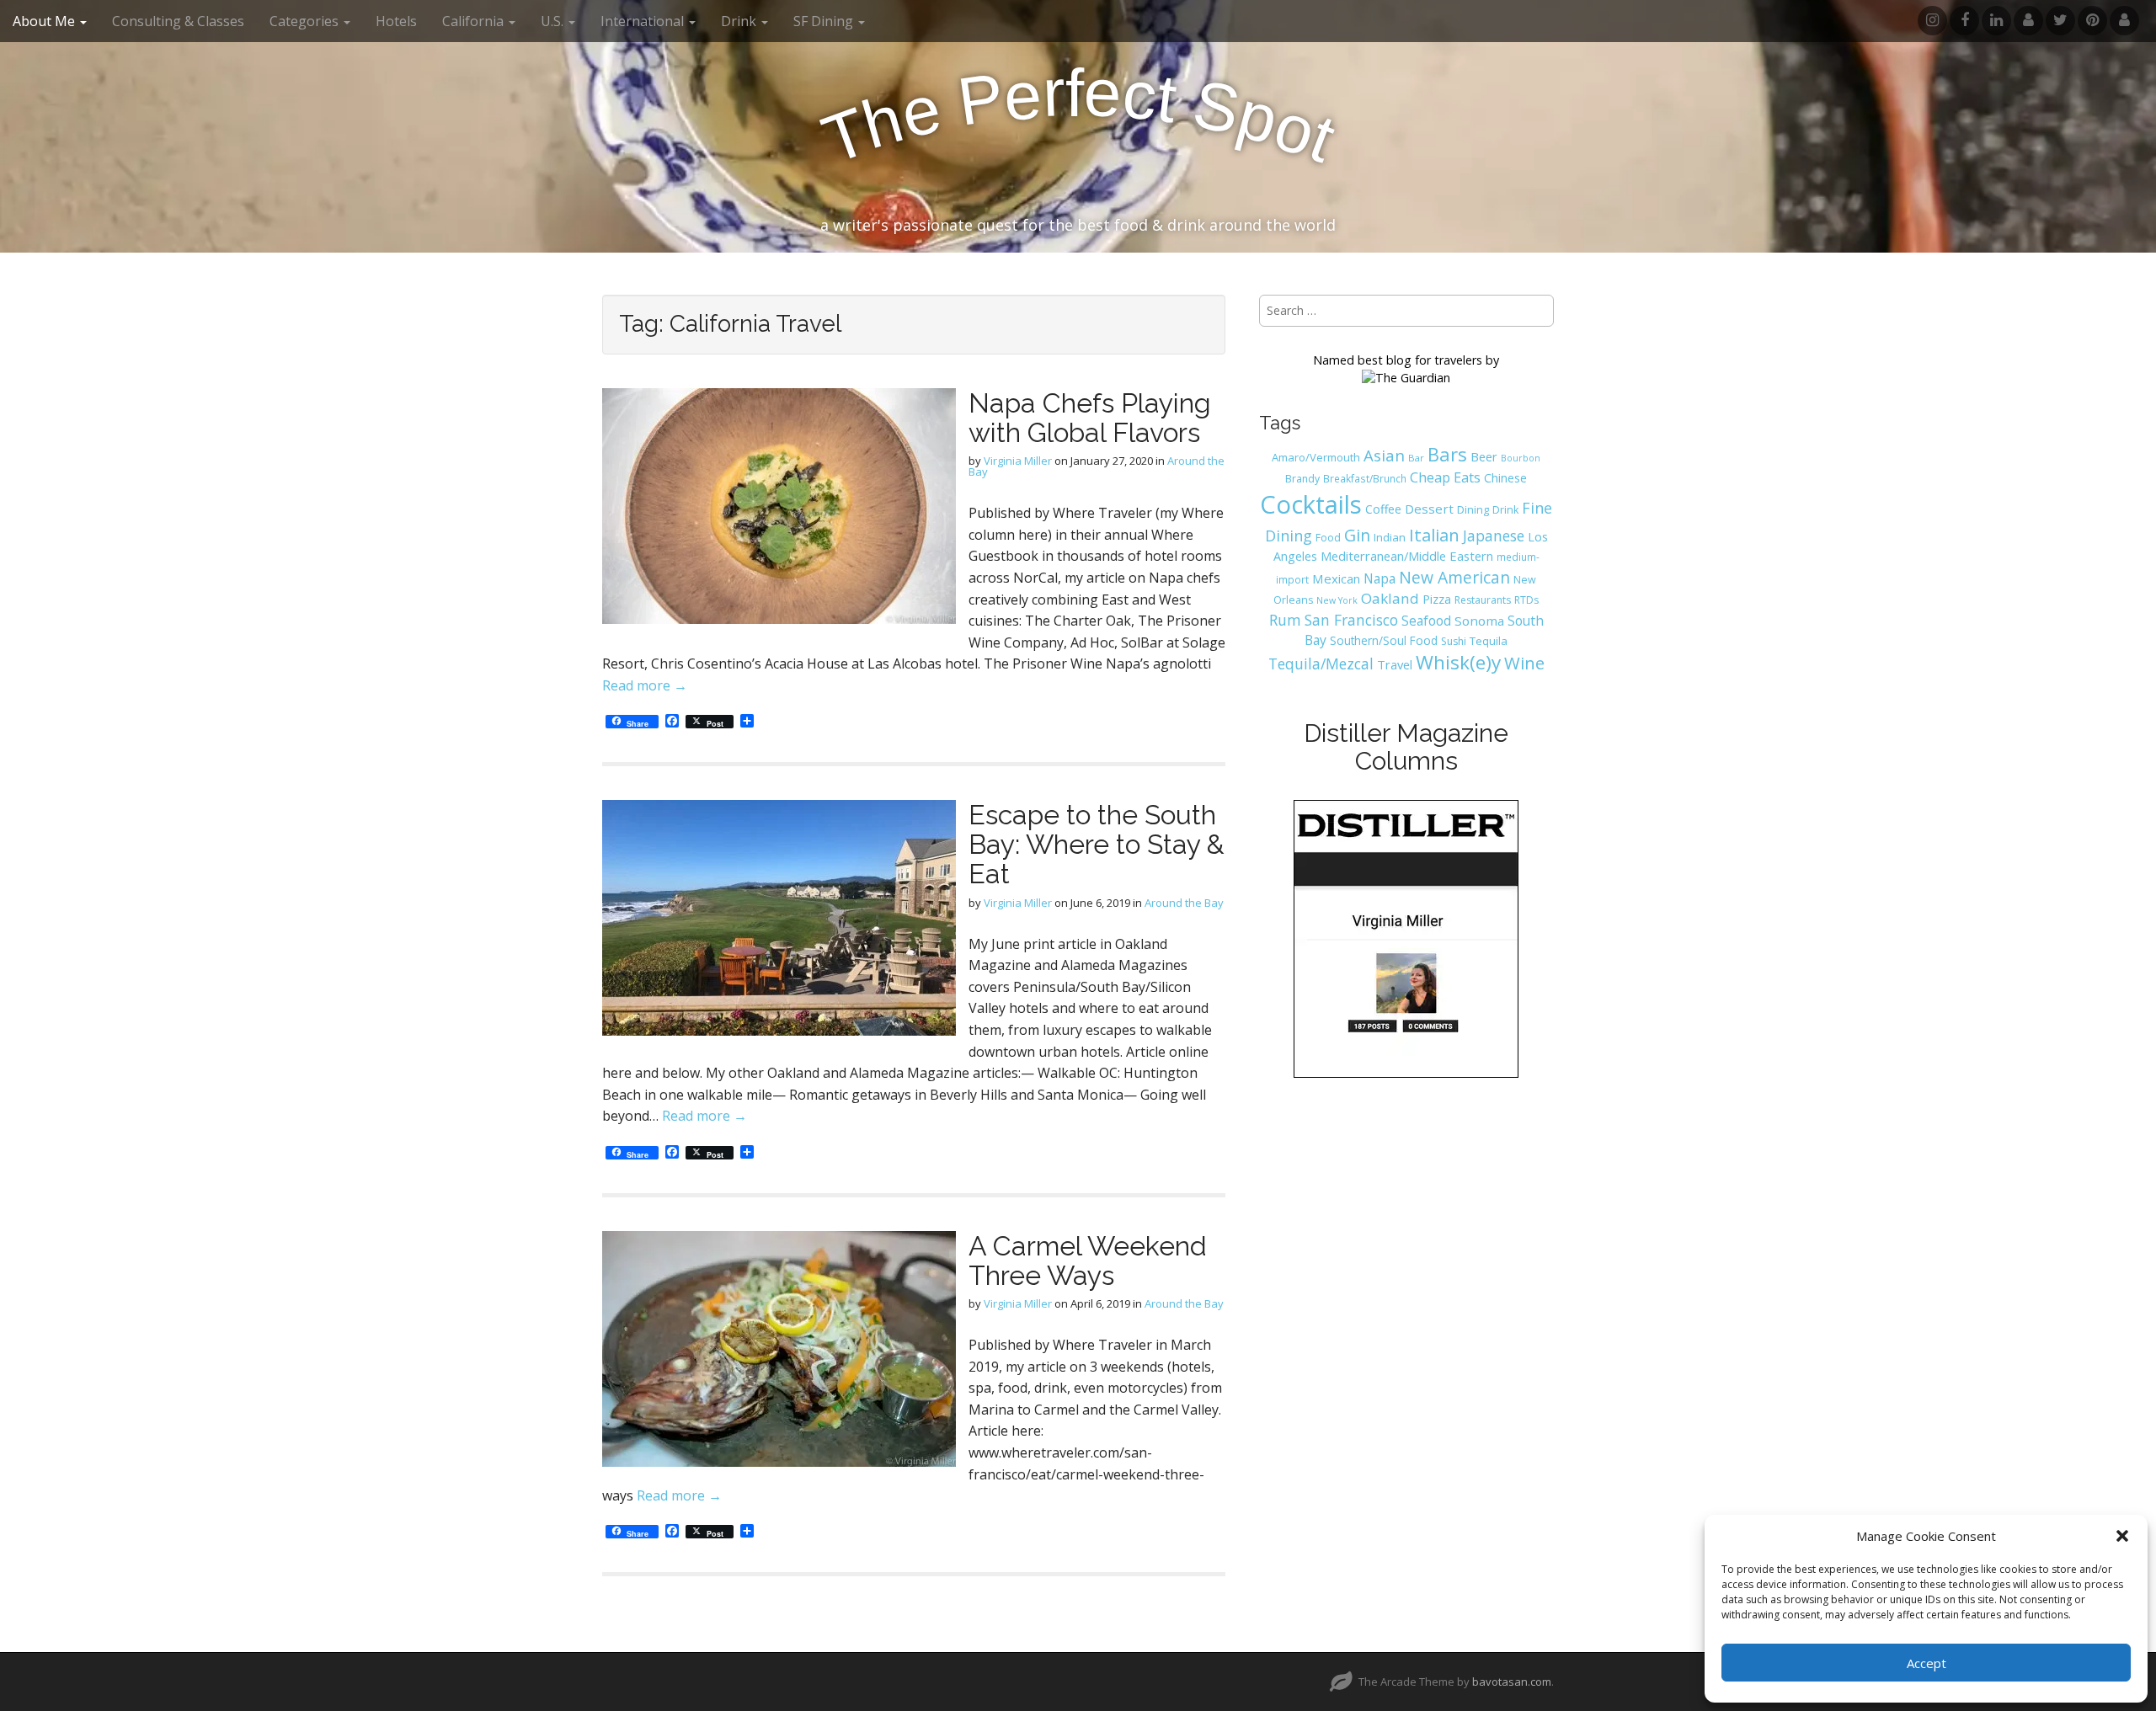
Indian (1390, 537)
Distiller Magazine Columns (1406, 747)
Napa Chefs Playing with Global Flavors (1090, 418)
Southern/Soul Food (1384, 640)
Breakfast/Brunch (1365, 478)
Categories (306, 21)
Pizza (1437, 599)
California (475, 21)
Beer (1484, 456)
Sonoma (1479, 621)
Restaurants (1483, 600)
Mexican (1336, 578)
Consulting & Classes (178, 21)
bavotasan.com (1512, 1682)
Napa (1380, 578)
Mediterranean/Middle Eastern (1407, 556)
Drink (1505, 510)
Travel (1395, 664)
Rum (1285, 620)
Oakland (1390, 598)
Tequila (1489, 641)
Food (1328, 538)
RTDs (1526, 600)
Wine (1524, 663)
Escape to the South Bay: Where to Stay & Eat (1097, 844)
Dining (1473, 509)
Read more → (645, 685)
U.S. (554, 21)
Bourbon (1521, 458)
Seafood (1426, 621)
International (644, 21)
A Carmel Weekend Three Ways (1088, 1261)
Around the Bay (1184, 903)
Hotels (396, 21)
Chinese (1505, 478)
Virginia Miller (1018, 461)
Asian (1384, 455)
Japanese (1494, 536)
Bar (1416, 458)
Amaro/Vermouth (1316, 457)
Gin (1357, 535)
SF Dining (825, 21)
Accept (1927, 1663)
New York (1337, 600)
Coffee (1383, 509)
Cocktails (1311, 504)
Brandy (1302, 479)
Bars (1447, 454)
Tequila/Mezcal (1321, 664)
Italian (1434, 535)
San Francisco (1351, 620)
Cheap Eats (1445, 477)
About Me (45, 21)
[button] (2122, 1536)
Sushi (1454, 641)
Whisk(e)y (1458, 662)
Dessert (1429, 509)
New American (1454, 577)
